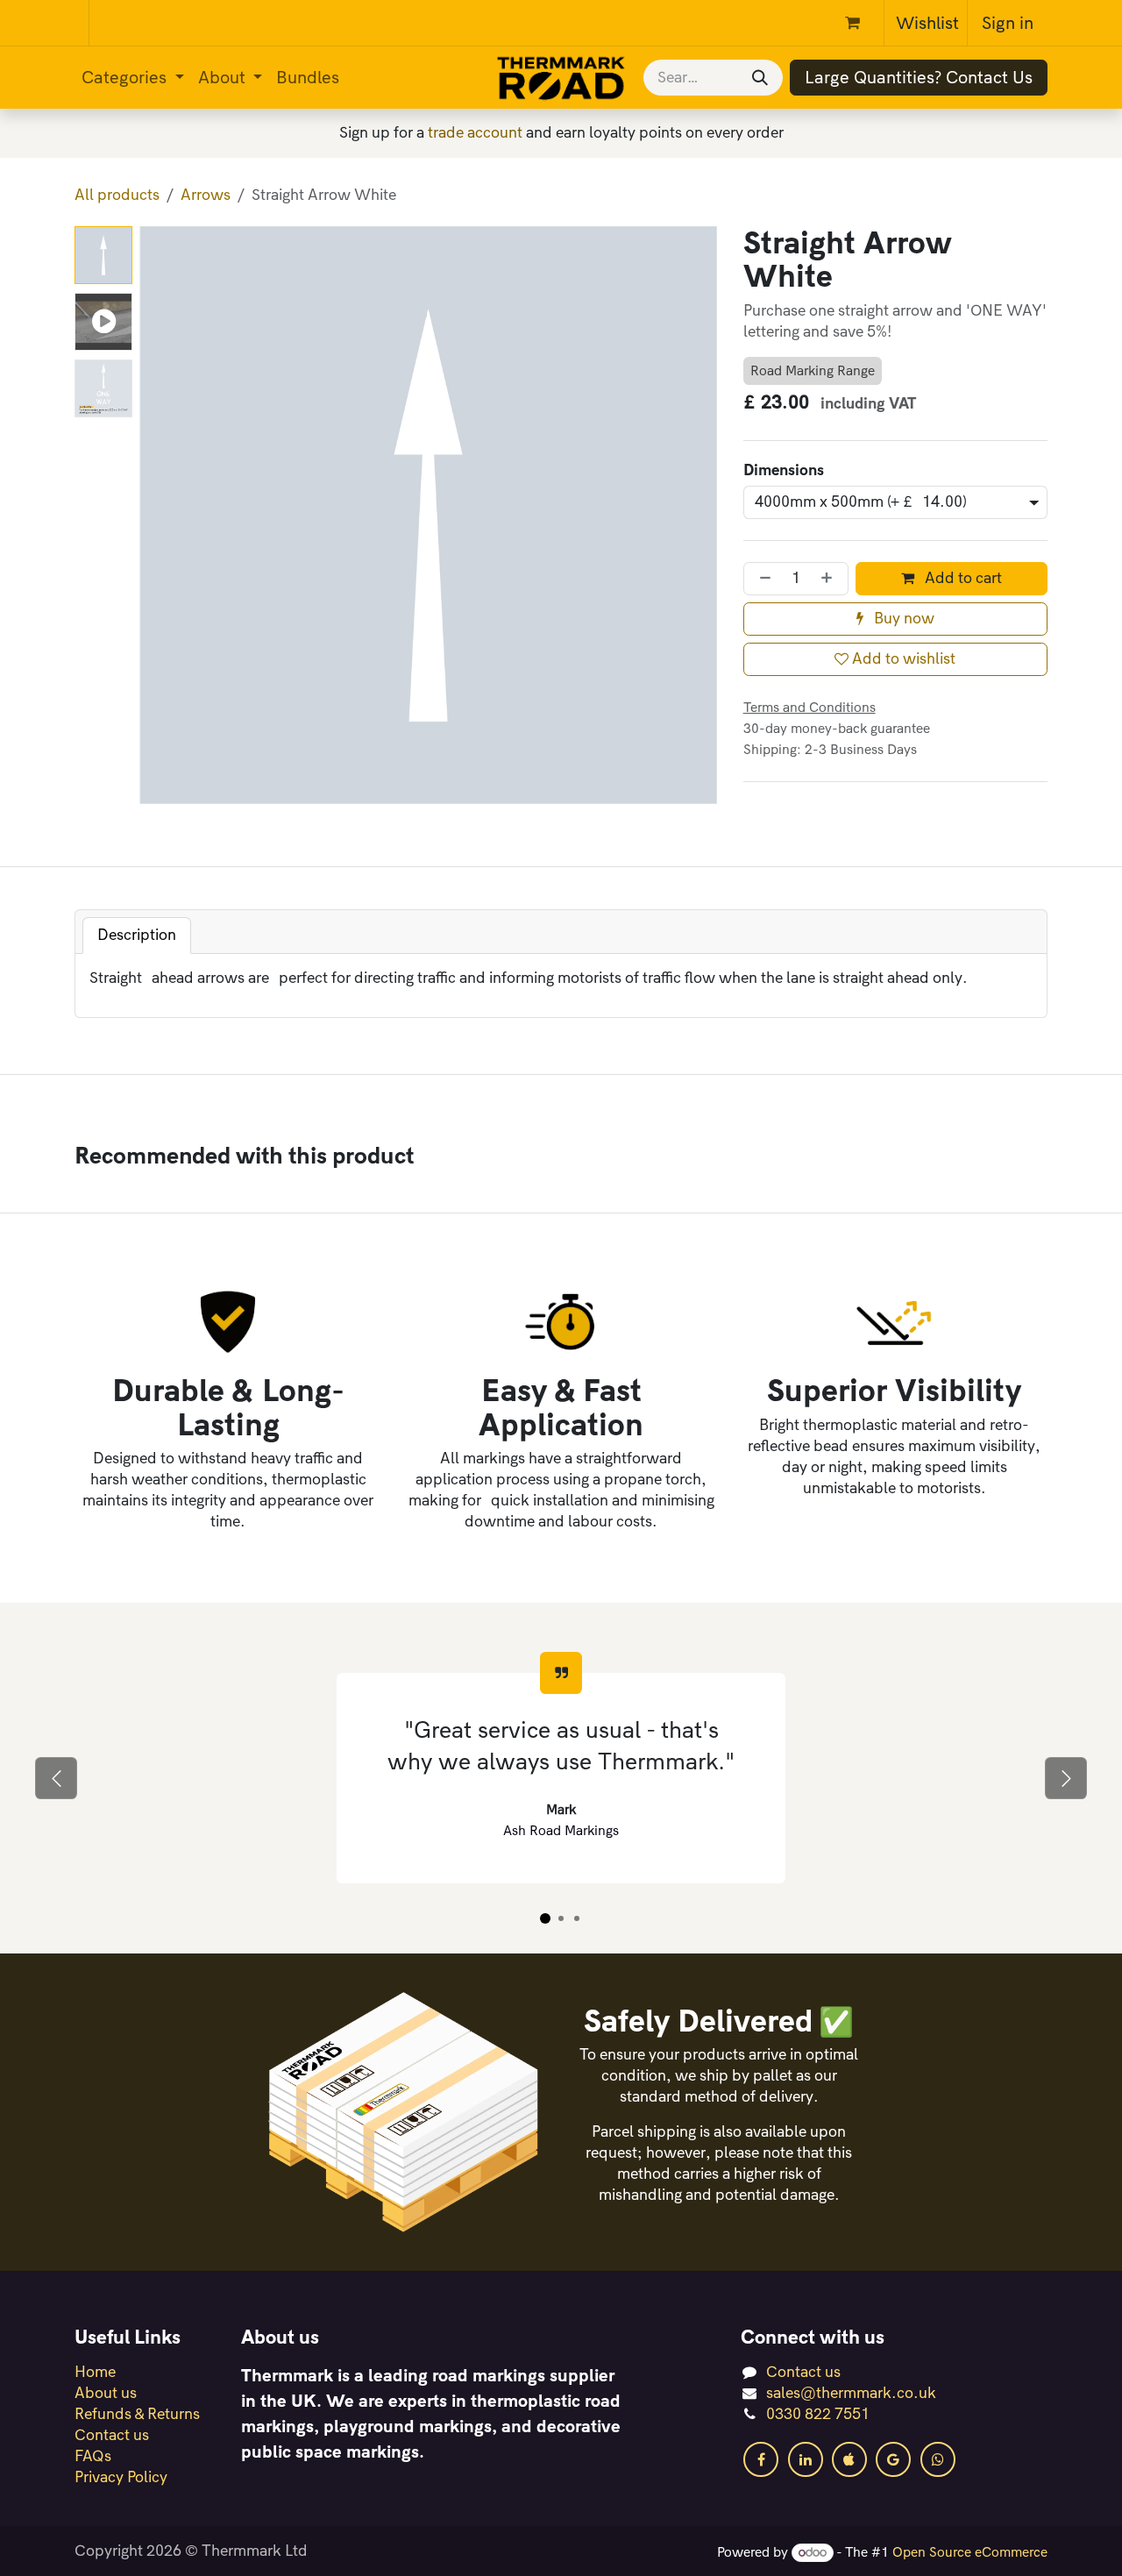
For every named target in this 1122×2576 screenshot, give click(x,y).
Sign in (1008, 23)
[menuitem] (133, 78)
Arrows (206, 195)
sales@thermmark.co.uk (851, 2393)
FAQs (93, 2456)
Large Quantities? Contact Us (919, 78)
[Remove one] (762, 579)
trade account (475, 133)
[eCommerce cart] (861, 23)
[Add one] (830, 579)
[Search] (760, 78)
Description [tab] (137, 935)
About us (106, 2393)
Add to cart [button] (962, 578)
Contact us (112, 2435)
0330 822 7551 (818, 2414)
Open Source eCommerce (970, 2552)
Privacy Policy (121, 2477)
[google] (893, 2459)
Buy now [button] (902, 619)
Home (95, 2372)
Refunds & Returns (137, 2414)
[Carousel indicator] (545, 1918)
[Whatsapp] (938, 2459)
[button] (168, 515)
